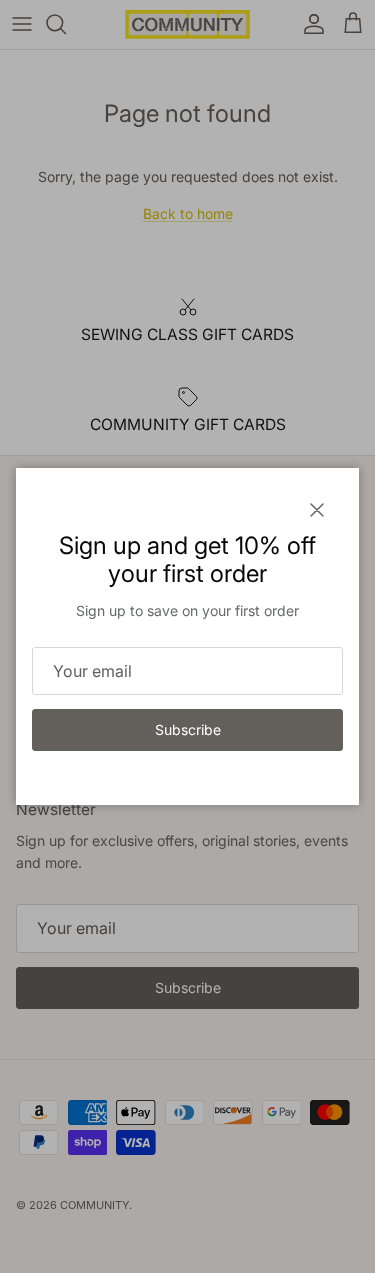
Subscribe (188, 729)
